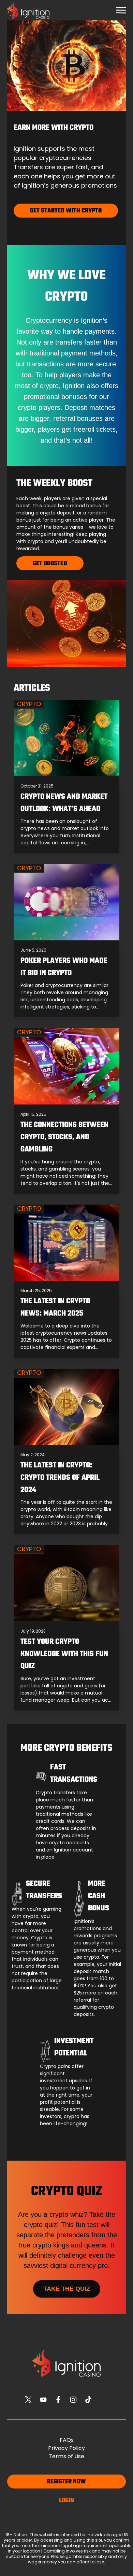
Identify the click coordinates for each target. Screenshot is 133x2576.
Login (66, 2501)
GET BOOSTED (50, 564)
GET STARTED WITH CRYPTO (66, 211)
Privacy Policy (66, 2448)
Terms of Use (66, 2456)
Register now (66, 2482)
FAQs (67, 2440)
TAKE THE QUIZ (67, 2289)
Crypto (29, 704)
